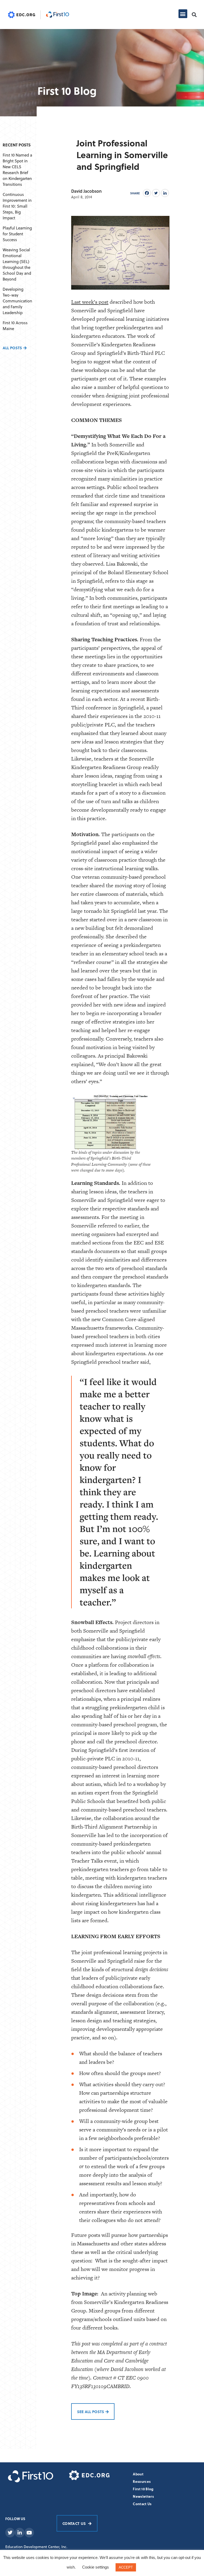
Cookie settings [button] (95, 2567)
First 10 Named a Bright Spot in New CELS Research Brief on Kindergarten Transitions (17, 170)
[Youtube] (29, 2533)
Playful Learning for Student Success (17, 234)
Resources (142, 2481)
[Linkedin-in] (20, 2533)
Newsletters (143, 2496)
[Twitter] (156, 193)
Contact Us (142, 2504)
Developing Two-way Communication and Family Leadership (17, 301)
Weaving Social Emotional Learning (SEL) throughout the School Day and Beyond (17, 264)
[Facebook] (147, 193)
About (138, 2474)
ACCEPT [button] (126, 2567)
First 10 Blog (143, 2489)
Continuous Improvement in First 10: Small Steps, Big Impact (17, 206)
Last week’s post (90, 302)
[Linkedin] (165, 193)
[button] (183, 14)
